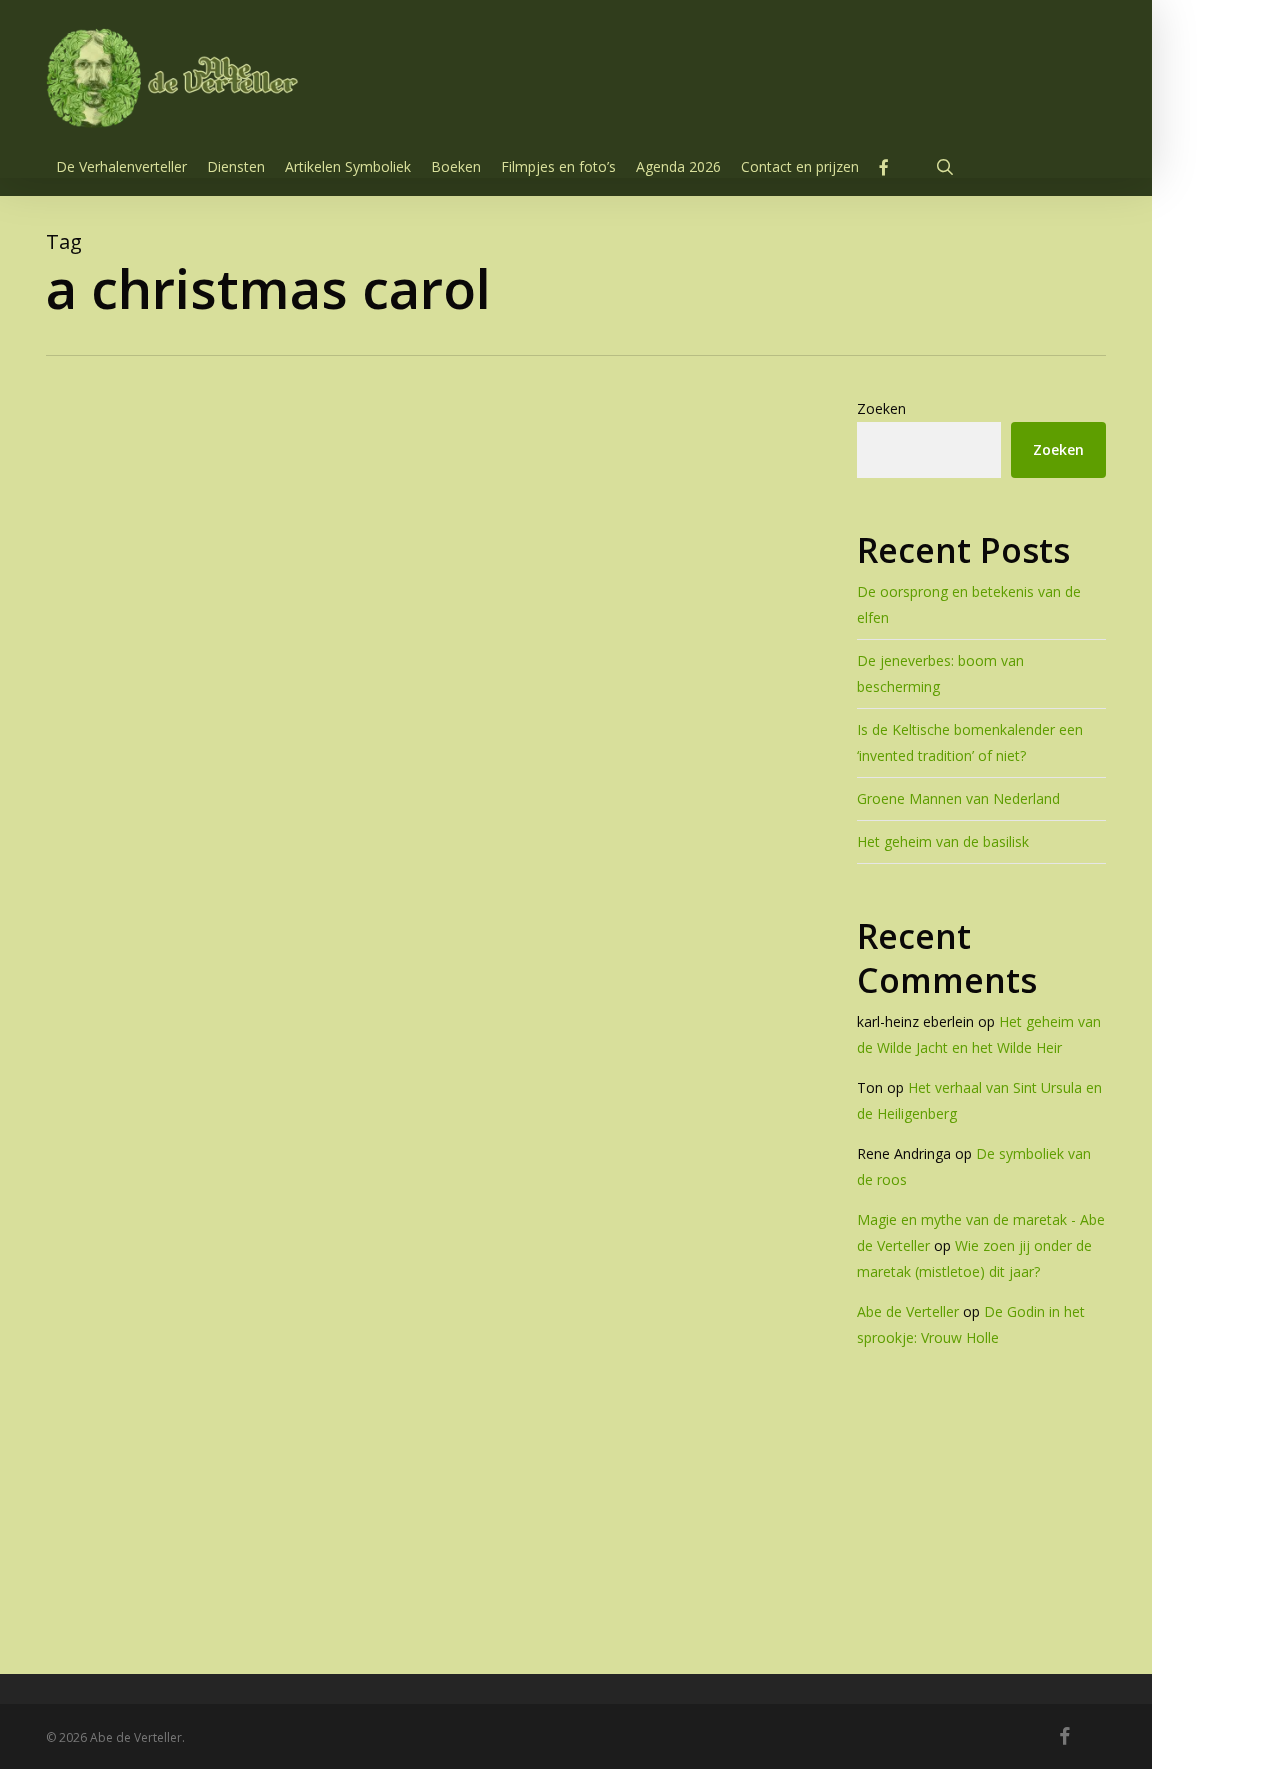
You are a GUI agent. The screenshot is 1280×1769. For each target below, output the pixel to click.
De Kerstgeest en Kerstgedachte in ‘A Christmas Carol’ (463, 1511)
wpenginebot (264, 1584)
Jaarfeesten (182, 1464)
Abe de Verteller (908, 1311)
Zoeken (881, 408)
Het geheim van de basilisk (943, 841)
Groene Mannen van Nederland (958, 798)
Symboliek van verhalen (316, 1464)
